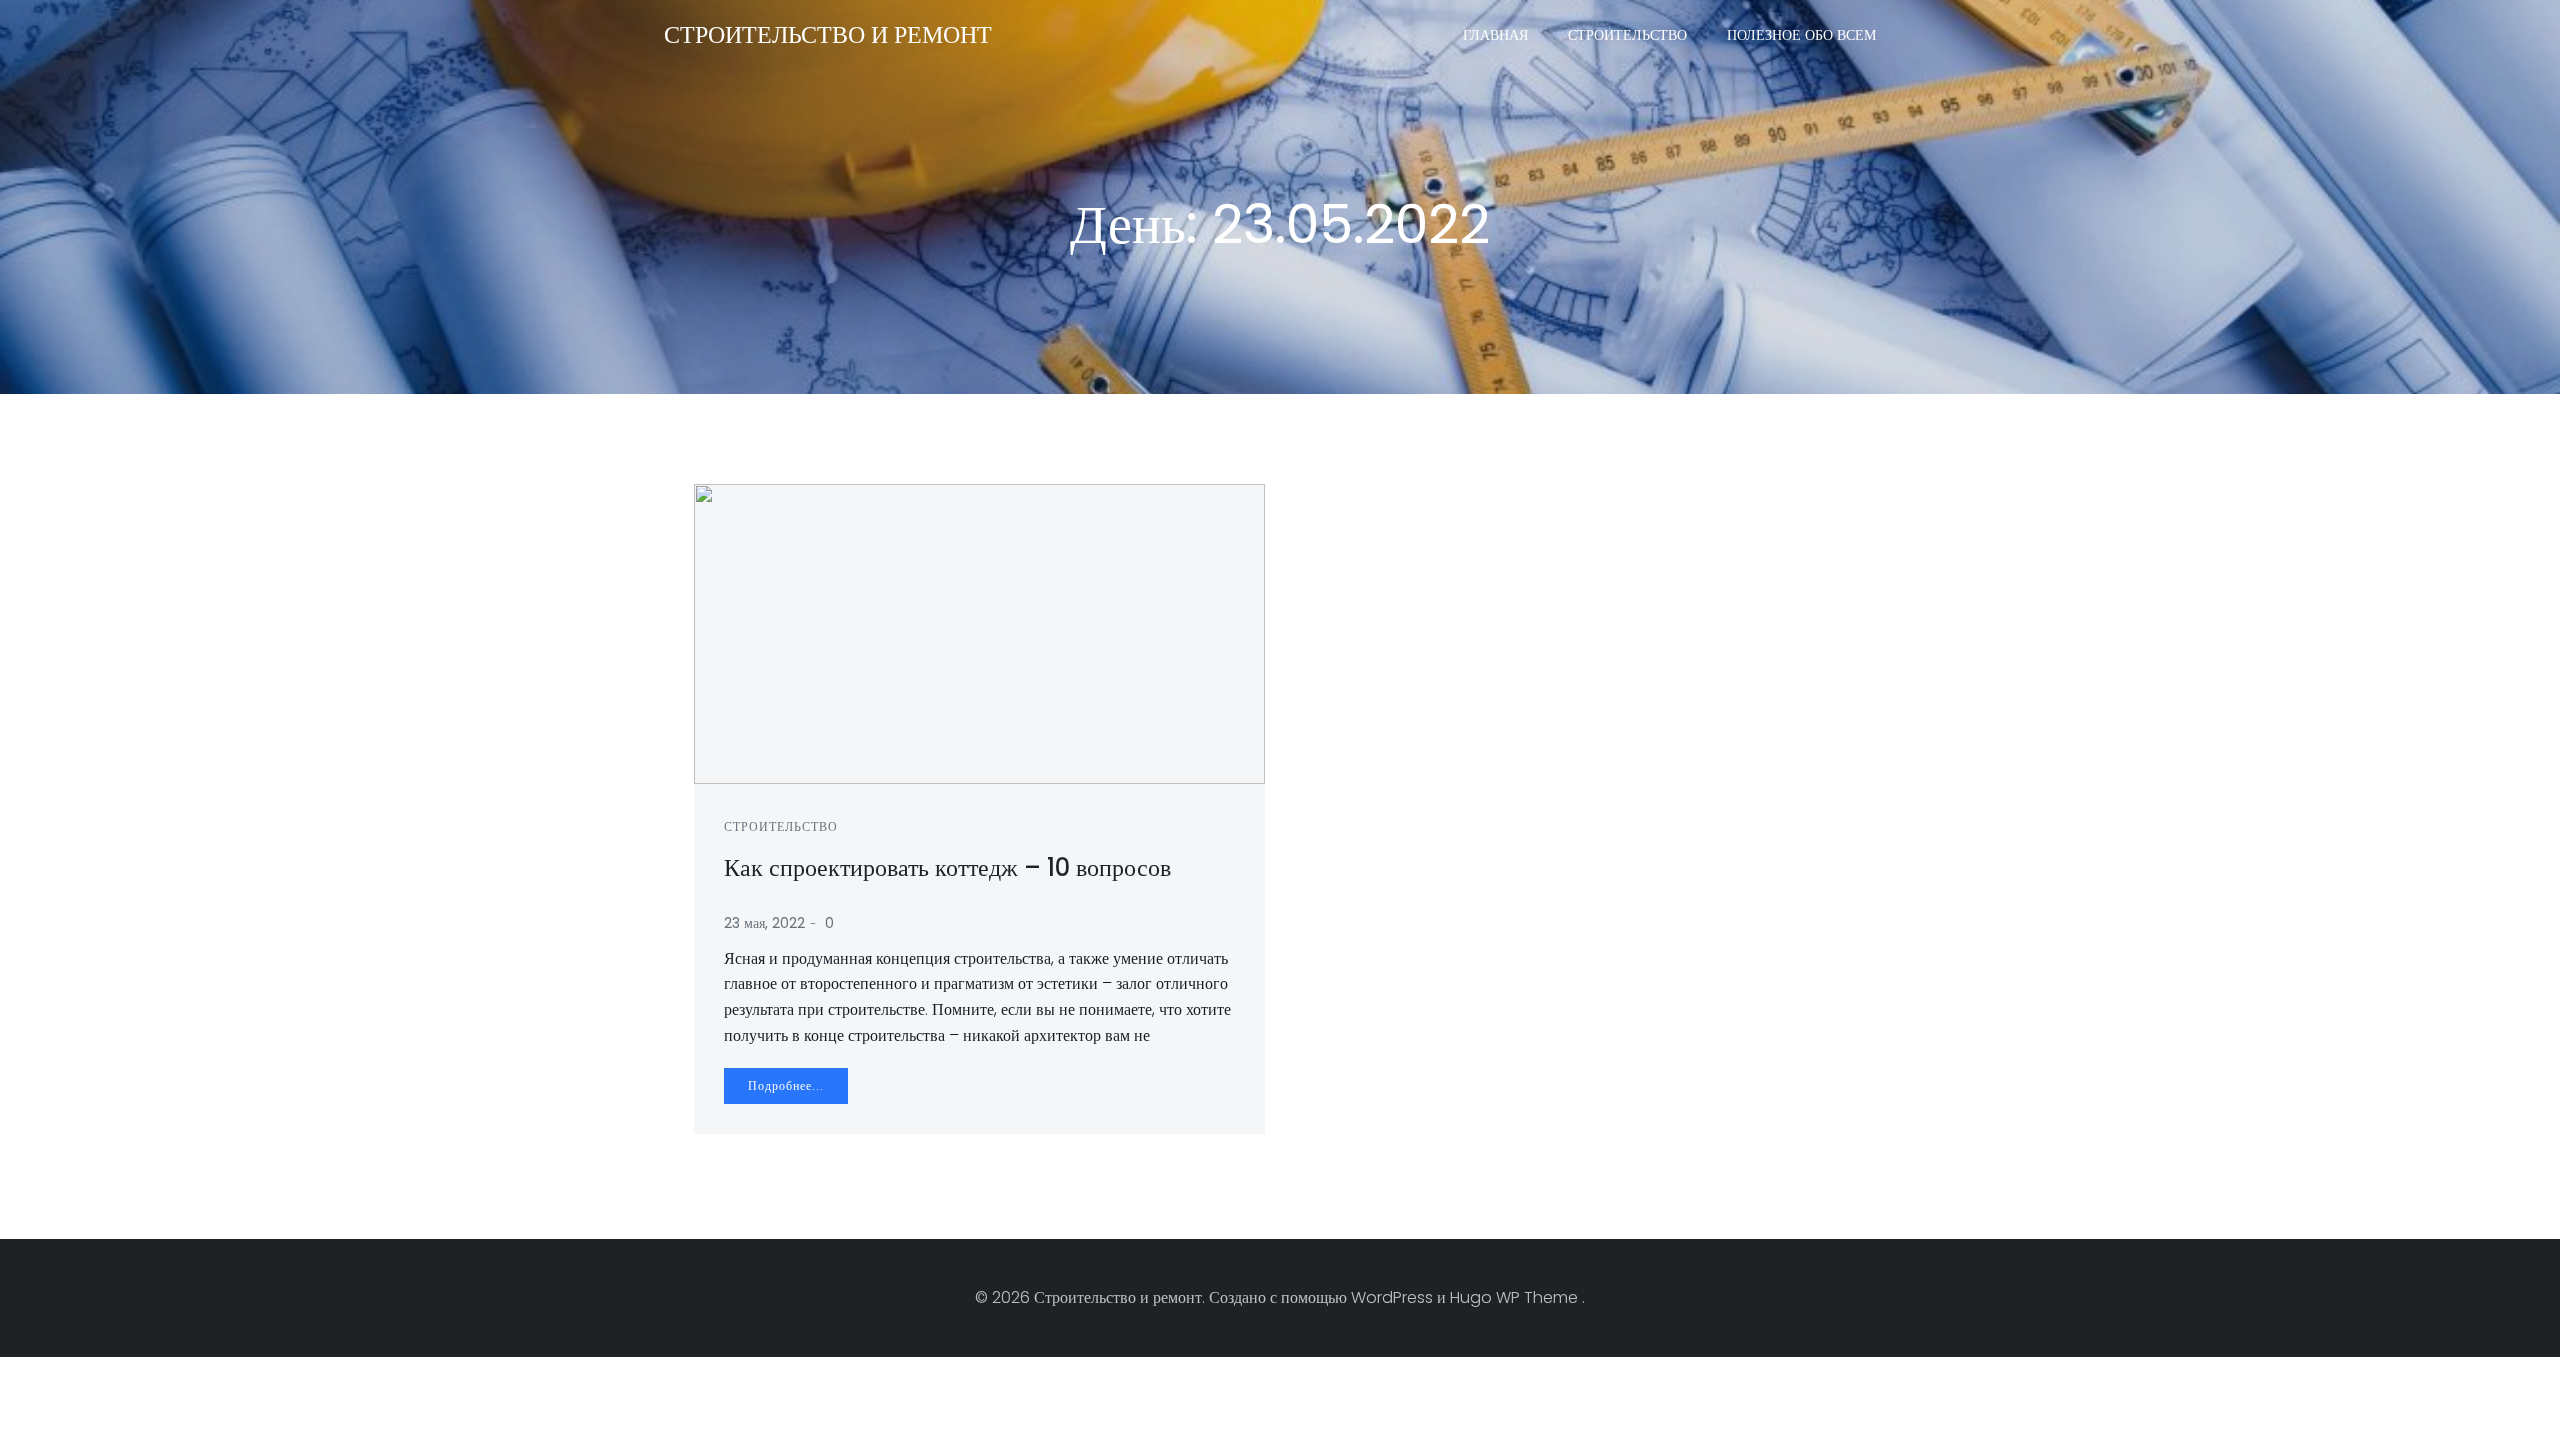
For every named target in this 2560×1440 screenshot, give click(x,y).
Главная (1495, 35)
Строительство (1627, 35)
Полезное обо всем (1801, 35)
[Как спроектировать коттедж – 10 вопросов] (979, 632)
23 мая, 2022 (764, 923)
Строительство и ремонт (828, 34)
